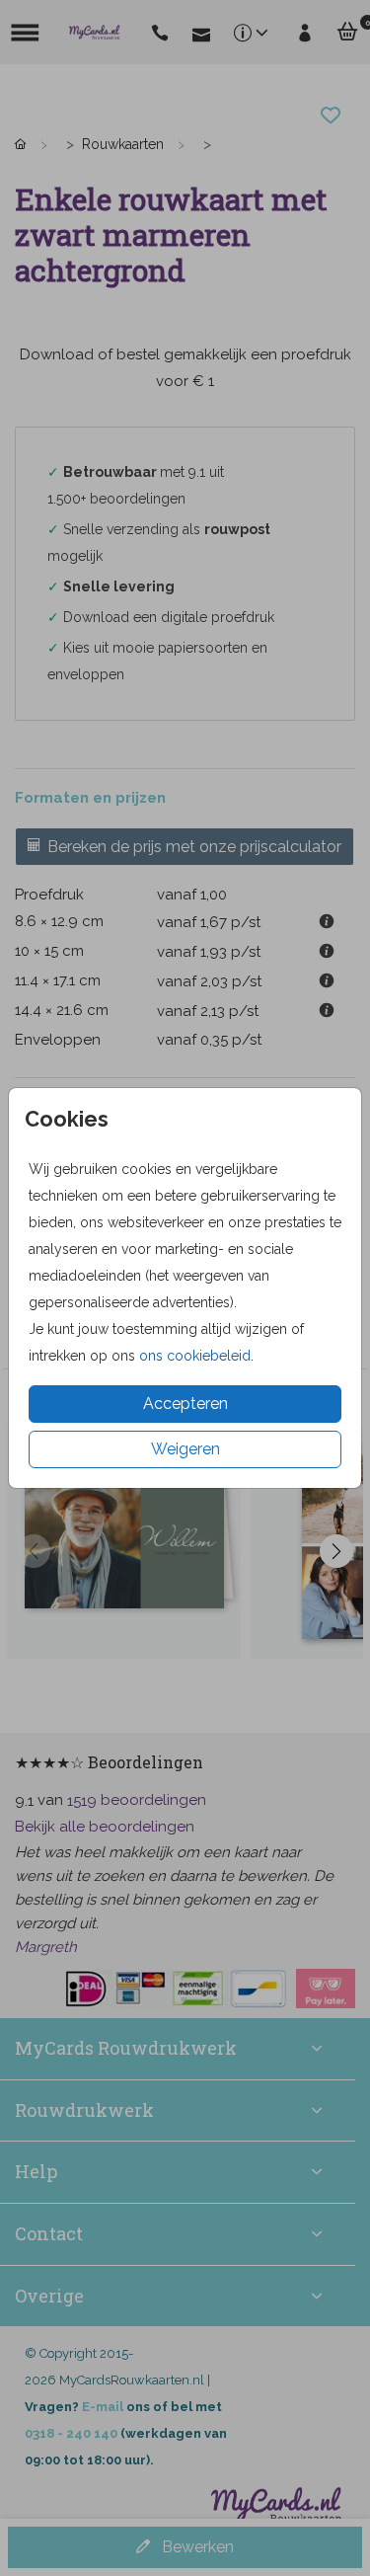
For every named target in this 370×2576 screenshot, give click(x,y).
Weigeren (185, 1449)
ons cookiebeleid (195, 1356)
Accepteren (185, 1404)
